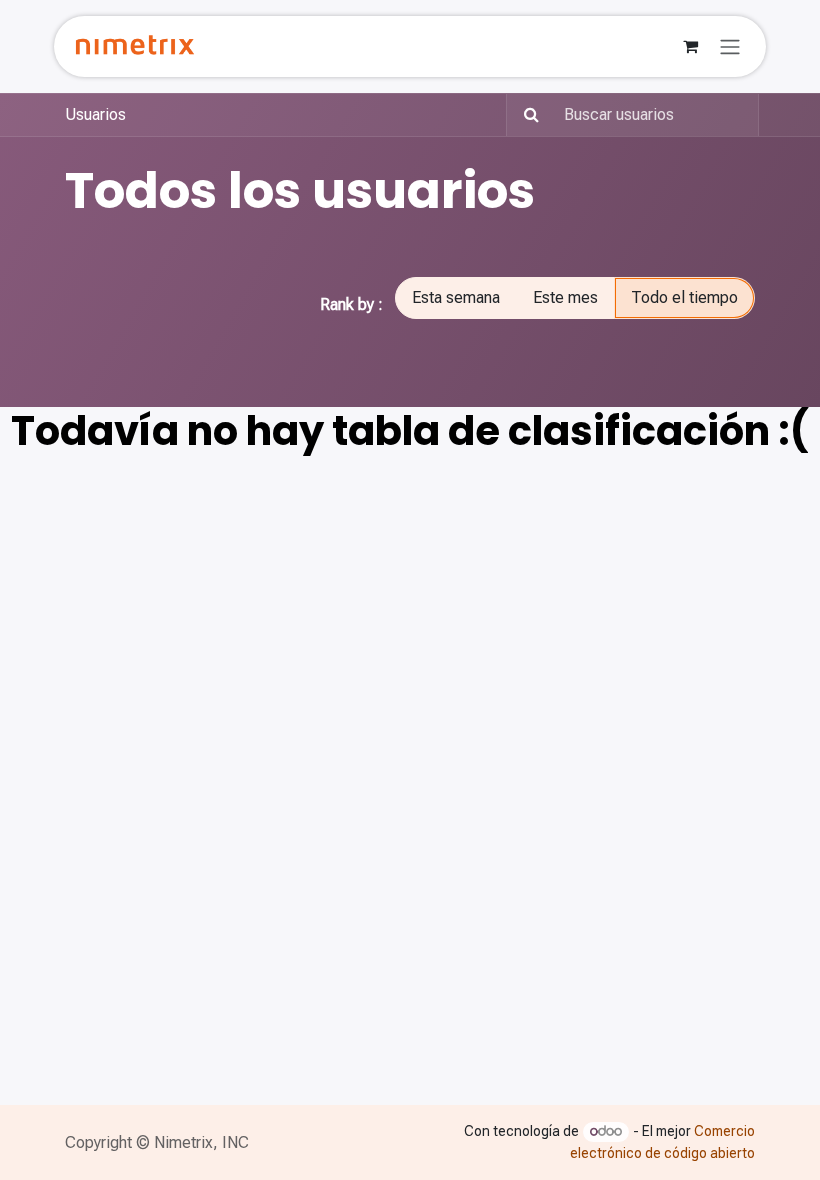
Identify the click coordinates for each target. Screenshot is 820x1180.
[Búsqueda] (525, 115)
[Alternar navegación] (730, 46)
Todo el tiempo (684, 297)
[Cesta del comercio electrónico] (690, 46)
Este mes (565, 297)
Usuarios (95, 114)
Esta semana (456, 297)
